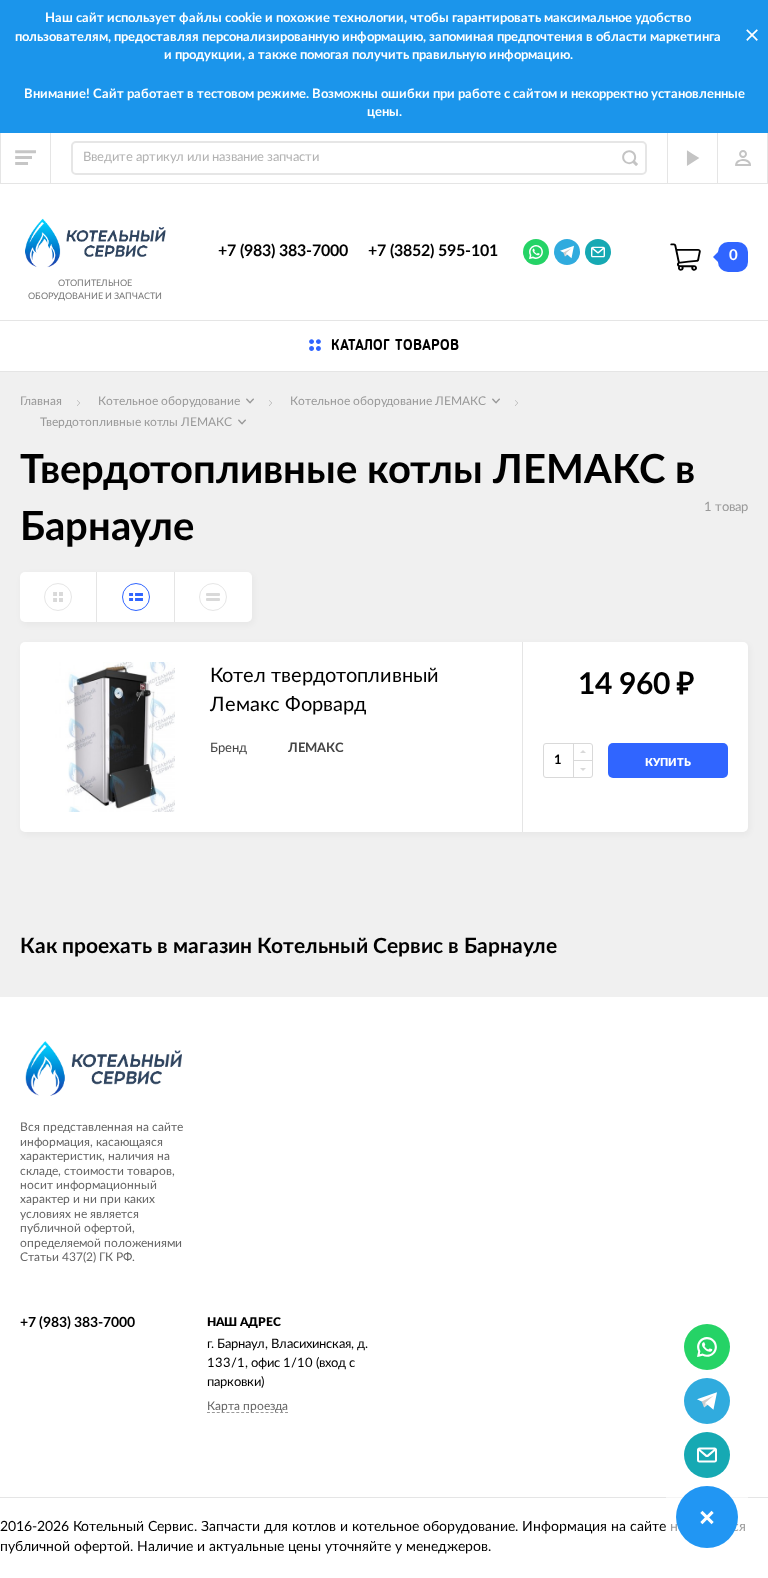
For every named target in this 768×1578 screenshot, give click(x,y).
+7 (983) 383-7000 (283, 251)
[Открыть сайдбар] (26, 158)
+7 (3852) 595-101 (433, 251)
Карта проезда (247, 1406)
